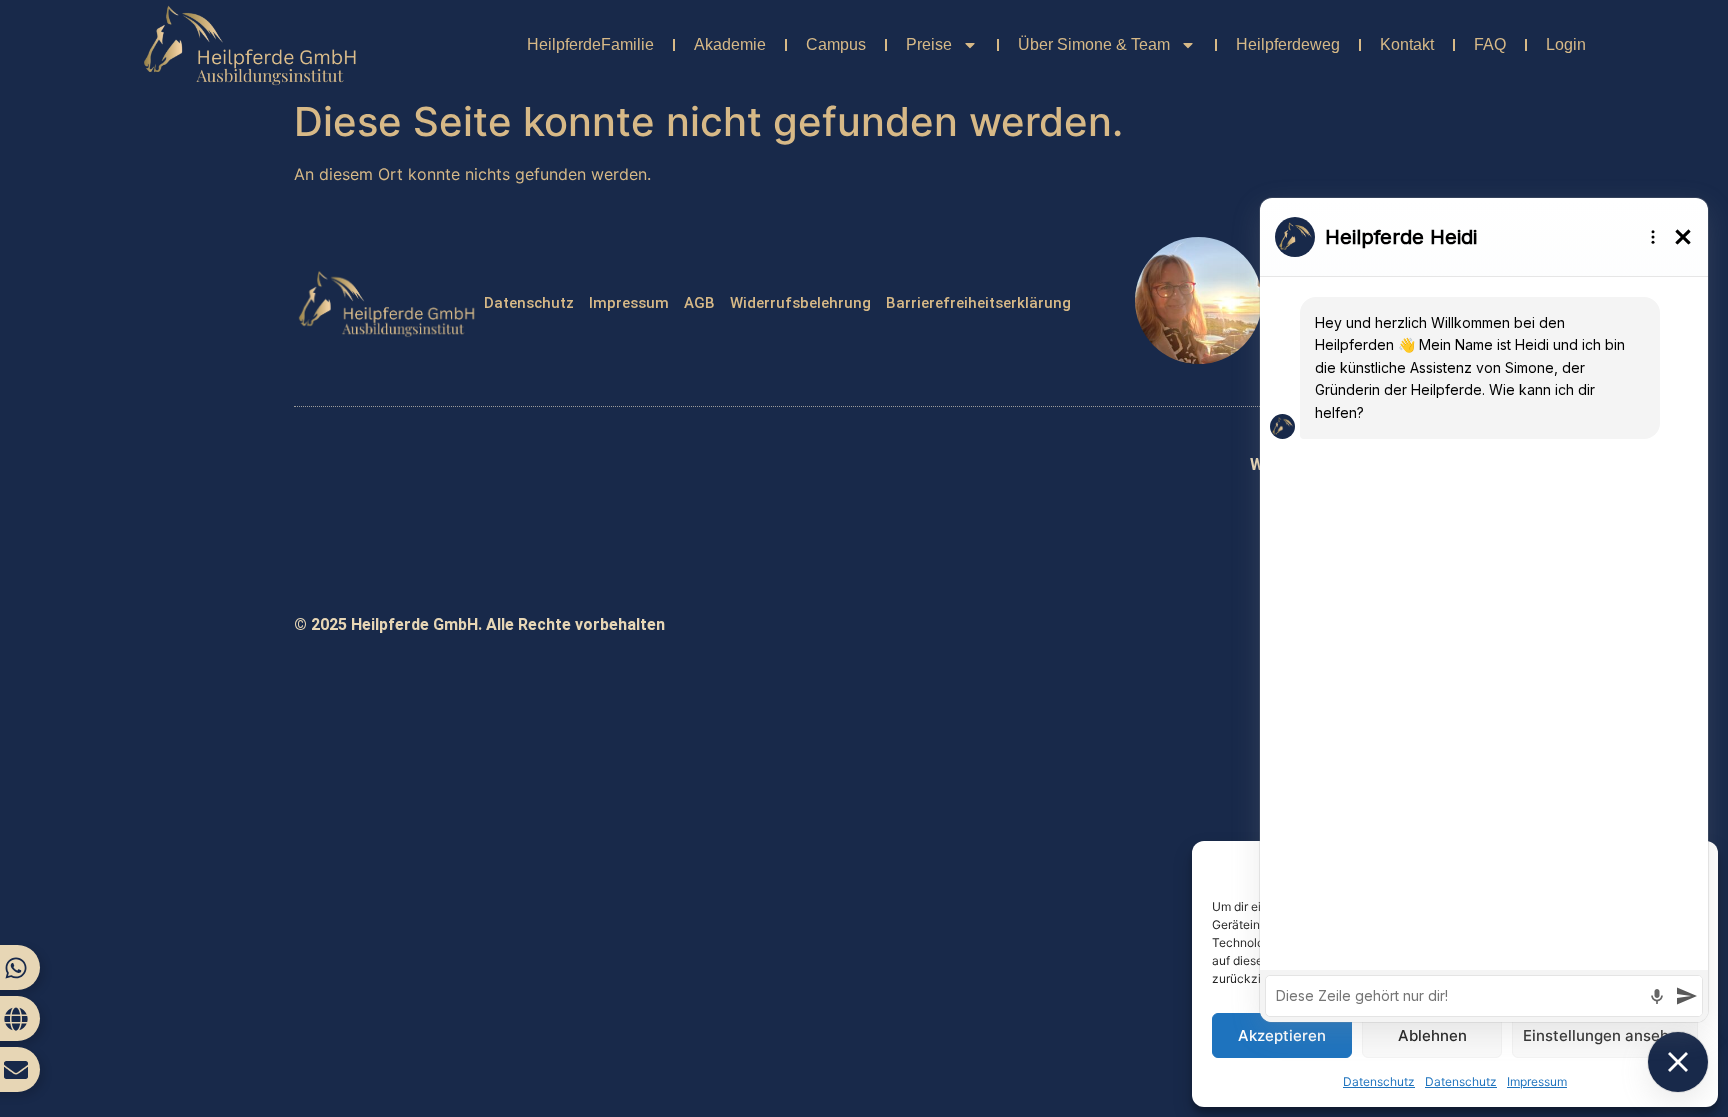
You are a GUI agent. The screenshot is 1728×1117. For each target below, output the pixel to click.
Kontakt (1407, 44)
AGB (699, 303)
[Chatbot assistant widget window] (1484, 610)
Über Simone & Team (1094, 44)
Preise (929, 44)
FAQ (1490, 44)
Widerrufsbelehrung (800, 303)
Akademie (730, 44)
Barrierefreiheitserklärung (978, 303)
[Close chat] (1678, 1062)
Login (1566, 44)
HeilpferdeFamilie (590, 44)
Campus (836, 44)
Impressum (629, 303)
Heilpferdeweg (1288, 44)
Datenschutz (529, 303)
